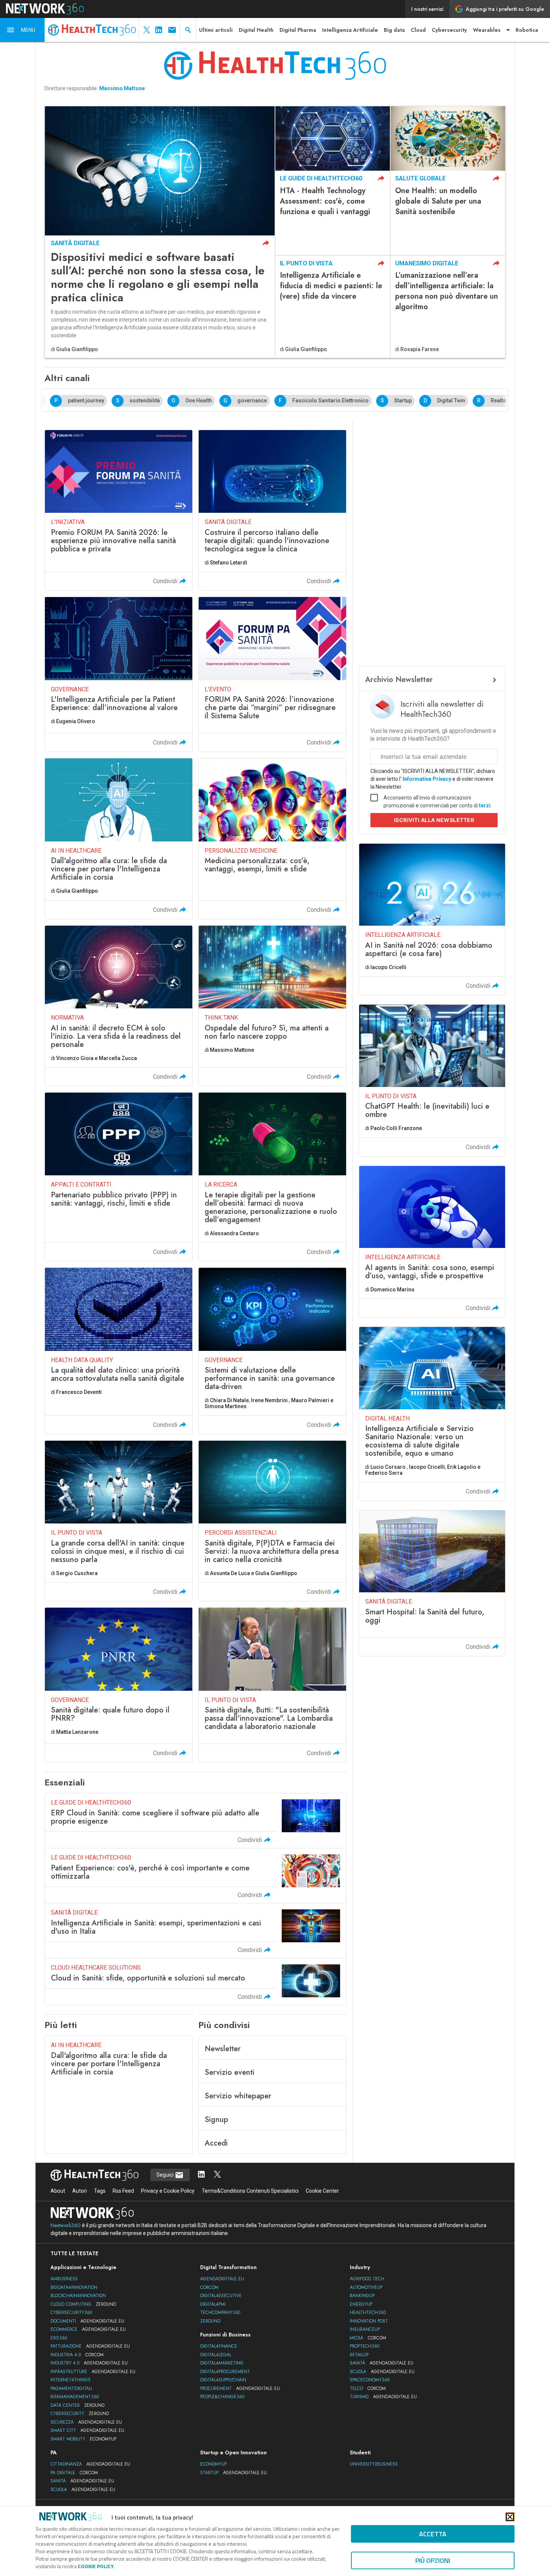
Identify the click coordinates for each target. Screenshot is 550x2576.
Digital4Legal (216, 2355)
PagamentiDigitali (71, 2388)
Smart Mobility (83, 2439)
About (58, 2191)
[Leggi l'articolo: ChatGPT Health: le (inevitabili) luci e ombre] (432, 1080)
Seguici (166, 2175)
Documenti (87, 2321)
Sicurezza (86, 2422)
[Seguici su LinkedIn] (201, 2175)
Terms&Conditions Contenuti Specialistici (250, 2191)
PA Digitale (74, 2473)
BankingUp (362, 2296)
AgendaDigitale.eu (222, 2279)
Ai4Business (64, 2279)
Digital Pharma (298, 30)
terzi (485, 806)
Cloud (418, 30)
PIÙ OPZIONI (433, 2560)
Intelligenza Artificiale (350, 30)
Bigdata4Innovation (74, 2287)
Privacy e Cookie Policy (168, 2191)
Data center (77, 2405)
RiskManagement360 (75, 2397)
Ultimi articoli (216, 30)
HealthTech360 (368, 2312)
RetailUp (359, 2355)
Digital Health (256, 30)
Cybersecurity (449, 30)
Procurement (240, 2388)
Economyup (213, 2464)
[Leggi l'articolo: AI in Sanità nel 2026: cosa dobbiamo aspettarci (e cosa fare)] (432, 919)
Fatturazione (90, 2346)
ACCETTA (433, 2534)
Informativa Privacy (427, 779)
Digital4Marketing (222, 2363)
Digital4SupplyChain (223, 2380)
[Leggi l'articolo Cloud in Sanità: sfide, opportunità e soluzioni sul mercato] (195, 1982)
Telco (368, 2388)
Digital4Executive (221, 2296)
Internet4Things (71, 2380)
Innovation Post (369, 2321)
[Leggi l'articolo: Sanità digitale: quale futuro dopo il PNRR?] (119, 1685)
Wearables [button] (487, 30)
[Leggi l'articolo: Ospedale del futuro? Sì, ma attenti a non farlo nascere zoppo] (272, 1006)
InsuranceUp (365, 2329)
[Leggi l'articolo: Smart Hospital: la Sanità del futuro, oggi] (432, 1583)
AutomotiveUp (366, 2287)
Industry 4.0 (89, 2363)
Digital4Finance (219, 2346)
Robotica (527, 30)
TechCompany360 (220, 2312)
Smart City (87, 2430)
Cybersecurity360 (71, 2312)
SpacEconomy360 (370, 2380)
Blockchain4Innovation (78, 2296)
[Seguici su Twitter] (217, 2175)
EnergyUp (361, 2304)
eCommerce (88, 2329)
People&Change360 (222, 2397)
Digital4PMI (213, 2304)
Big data (394, 30)
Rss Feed (123, 2191)
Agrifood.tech (367, 2279)
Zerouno (210, 2321)
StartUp (233, 2473)
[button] (22, 30)
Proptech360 (365, 2346)
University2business (374, 2464)
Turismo (383, 2397)
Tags (100, 2191)
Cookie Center (322, 2191)
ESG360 (59, 2338)
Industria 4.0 (77, 2355)
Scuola (382, 2372)
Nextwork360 (66, 2225)
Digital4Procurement (225, 2372)
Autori (80, 2191)
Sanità (382, 2363)
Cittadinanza (90, 2464)
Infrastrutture (93, 2372)
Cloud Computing (83, 2304)
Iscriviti (434, 820)
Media (368, 2338)
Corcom (209, 2287)
